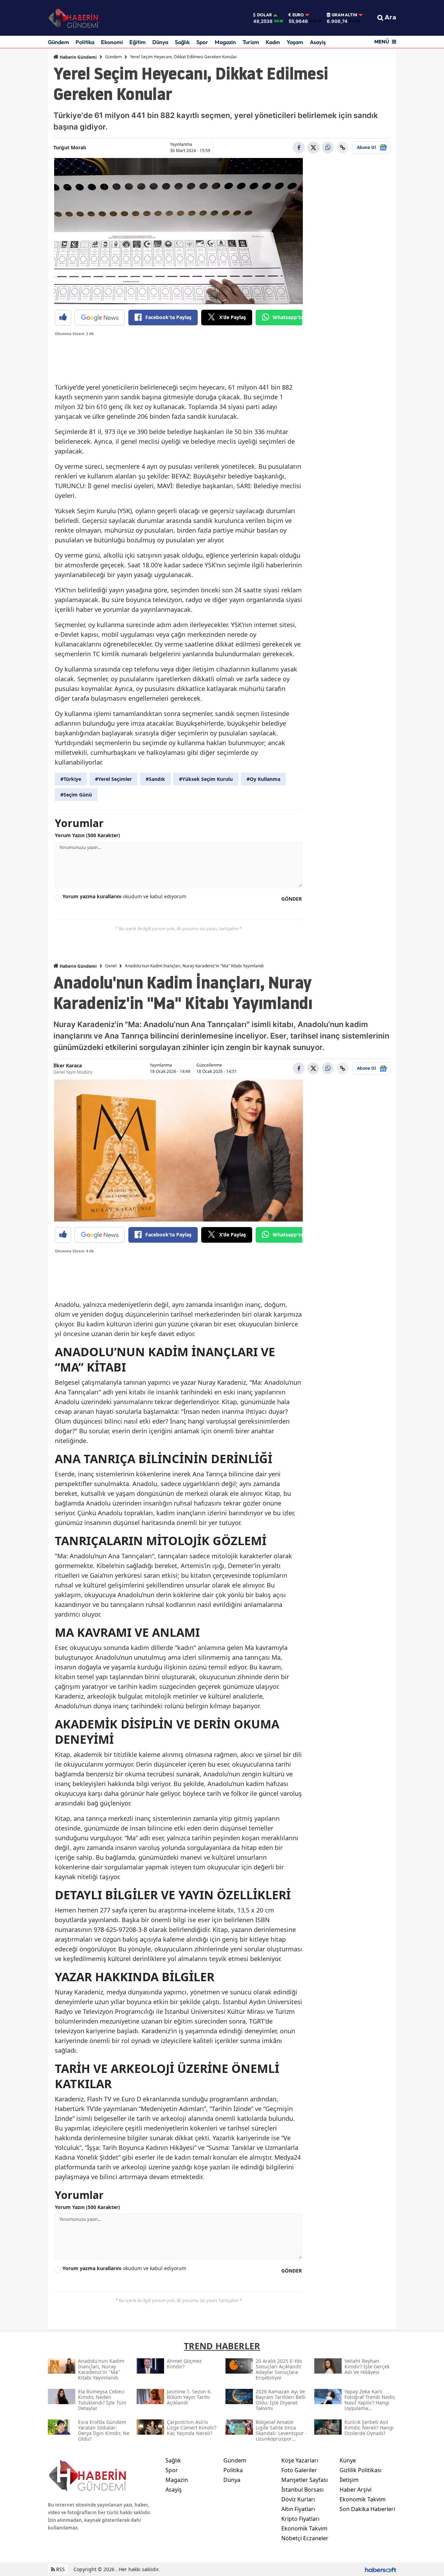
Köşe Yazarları (300, 2460)
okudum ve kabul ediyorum (124, 896)
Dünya (160, 42)
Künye (348, 2460)
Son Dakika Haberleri (367, 2509)
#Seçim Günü (76, 795)
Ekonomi (112, 42)
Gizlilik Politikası (361, 2470)
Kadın (273, 42)
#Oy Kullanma (263, 779)
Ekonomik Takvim (304, 2528)
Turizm (251, 42)
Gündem (58, 42)
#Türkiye (71, 779)
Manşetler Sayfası (305, 2480)
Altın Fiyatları (298, 2509)
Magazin (225, 42)
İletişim (349, 2480)
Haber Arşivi (356, 2490)
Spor (202, 42)
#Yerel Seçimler (113, 779)
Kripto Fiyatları (300, 2519)
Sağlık (182, 42)
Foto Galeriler (299, 2470)
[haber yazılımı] (381, 2569)
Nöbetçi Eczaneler (305, 2538)
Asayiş (318, 42)
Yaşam (295, 42)
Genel (111, 966)
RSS (60, 2569)
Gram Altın (344, 15)
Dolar (264, 15)
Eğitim (138, 42)
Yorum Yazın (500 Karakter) (87, 835)
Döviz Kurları (298, 2499)
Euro (298, 15)
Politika (85, 42)
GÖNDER (292, 899)
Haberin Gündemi (78, 57)
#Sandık (155, 779)
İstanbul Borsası (302, 2490)
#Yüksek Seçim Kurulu (206, 779)
